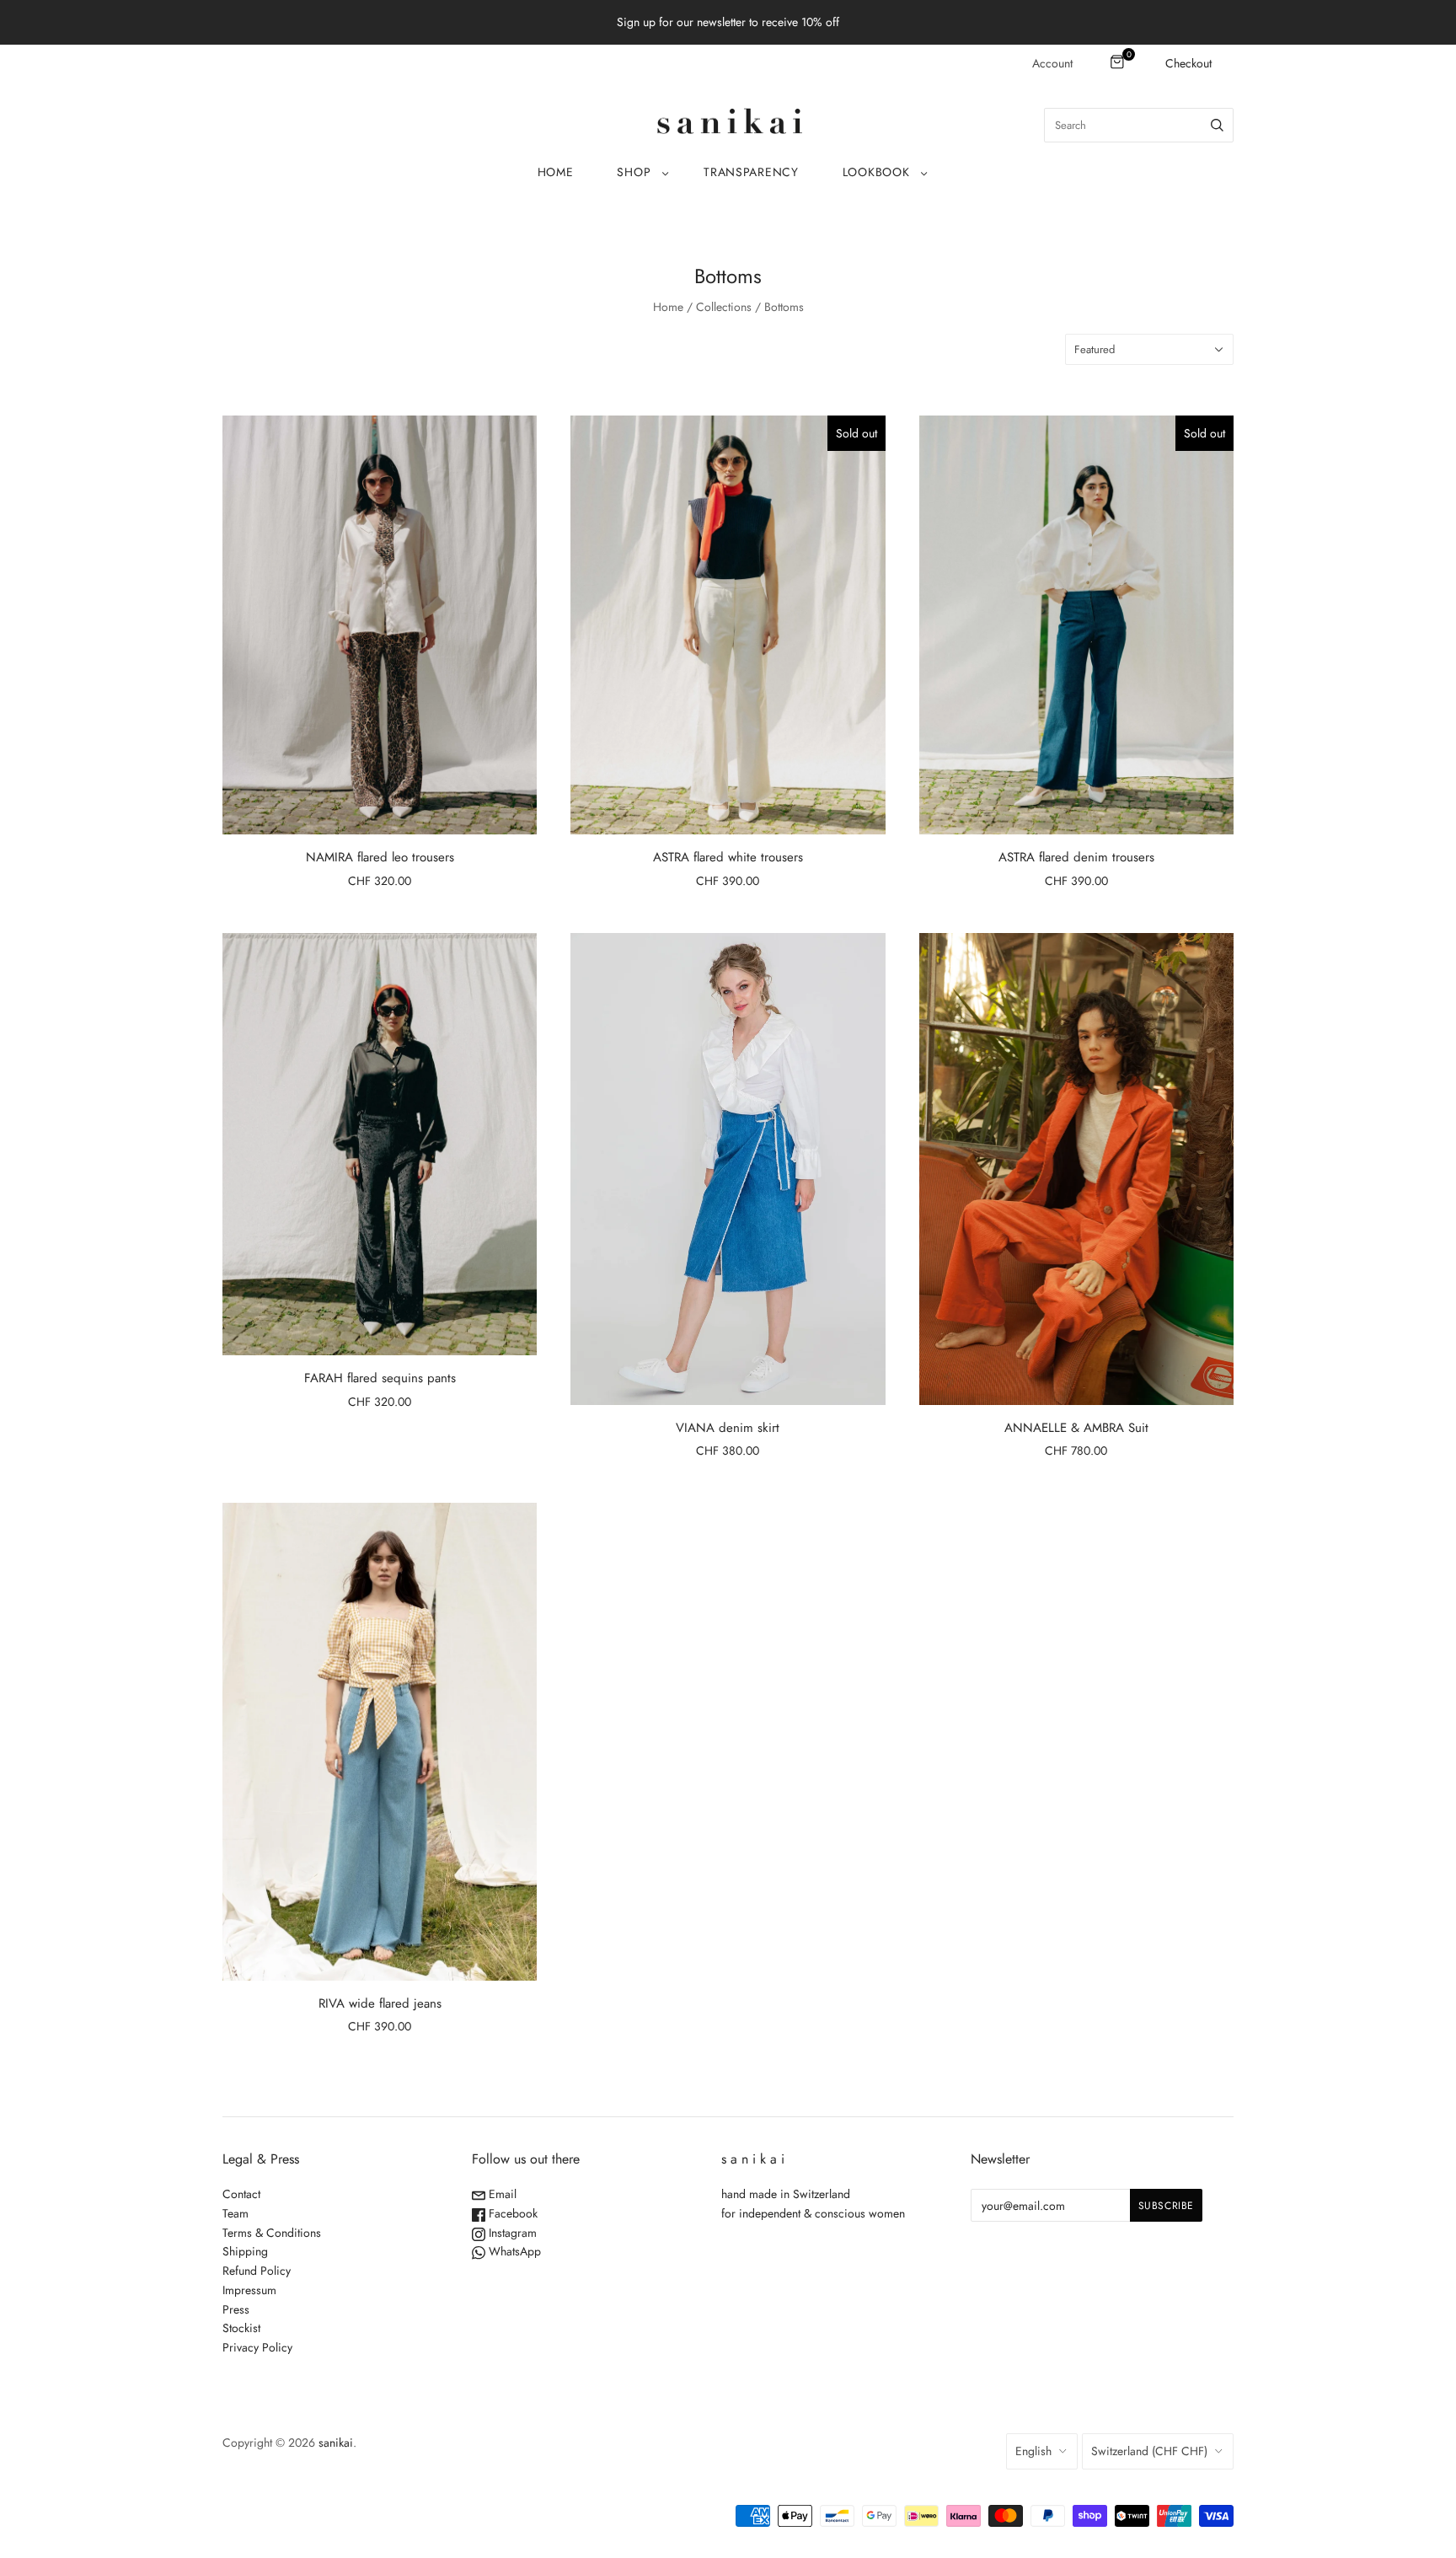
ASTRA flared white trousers (728, 857)
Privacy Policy (257, 2347)
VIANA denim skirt (728, 1428)
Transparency (751, 172)
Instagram (511, 2233)
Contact (241, 2194)
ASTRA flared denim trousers (1076, 857)
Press (236, 2309)
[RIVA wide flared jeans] (380, 1742)
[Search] (1217, 125)
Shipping (245, 2251)
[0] (1119, 63)
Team (236, 2213)
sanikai (336, 2443)
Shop (634, 172)
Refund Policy (257, 2271)
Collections (724, 307)
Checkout (1188, 63)
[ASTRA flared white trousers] (728, 625)
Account (1052, 63)
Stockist (241, 2328)
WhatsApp (513, 2251)
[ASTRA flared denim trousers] (1076, 625)
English (1033, 2451)
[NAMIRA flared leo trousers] (380, 625)
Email (501, 2194)
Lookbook (876, 172)
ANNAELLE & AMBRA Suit (1076, 1428)
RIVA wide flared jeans (380, 2003)
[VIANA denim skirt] (728, 1169)
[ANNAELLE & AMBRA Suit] (1076, 1169)
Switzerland (1149, 2451)
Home (556, 172)
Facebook (511, 2213)
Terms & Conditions (272, 2233)
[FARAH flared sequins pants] (380, 1144)
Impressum (249, 2290)
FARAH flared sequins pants (380, 1378)
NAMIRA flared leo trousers (380, 857)
